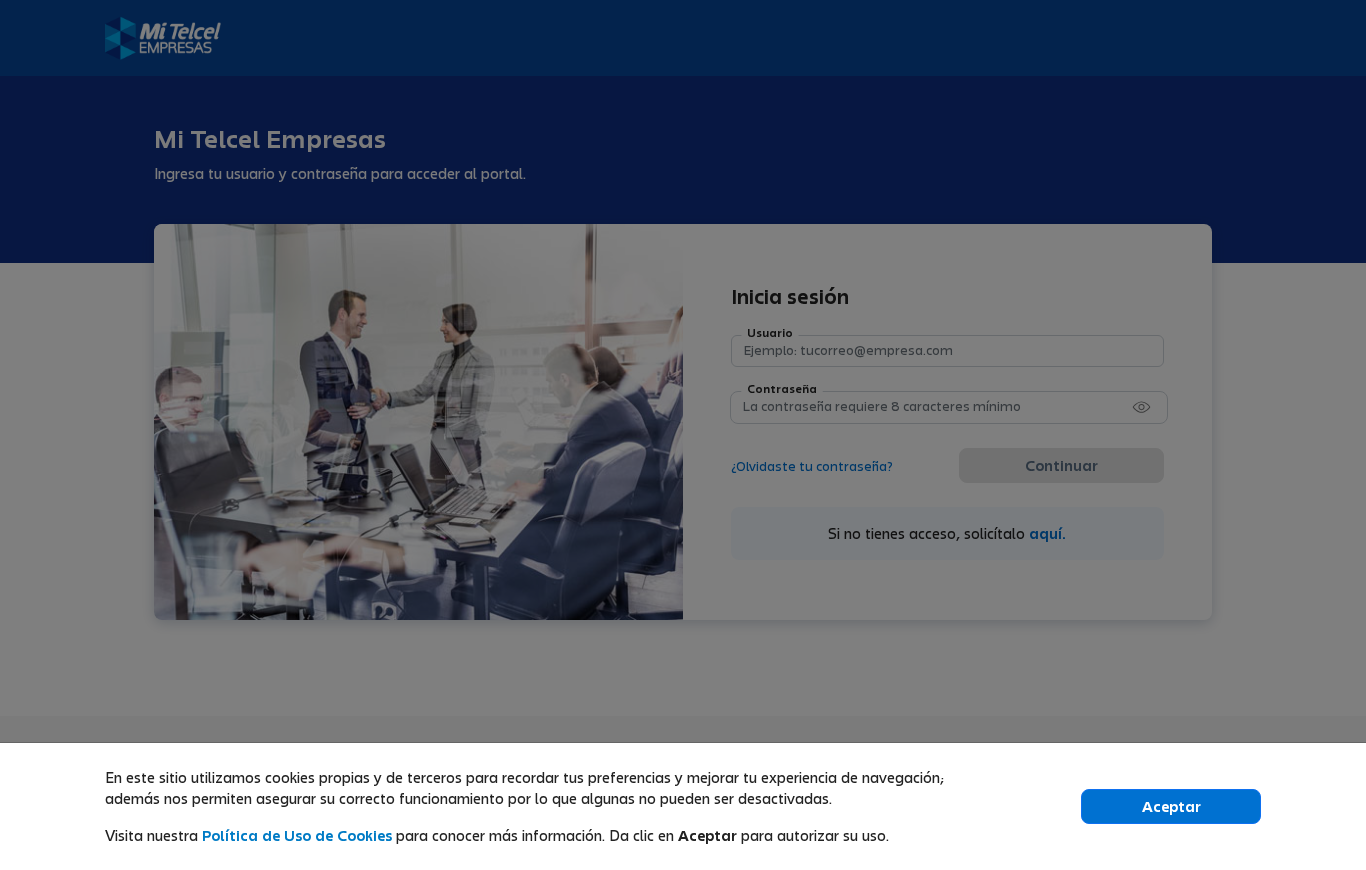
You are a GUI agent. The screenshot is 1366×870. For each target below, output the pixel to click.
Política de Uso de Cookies (299, 835)
